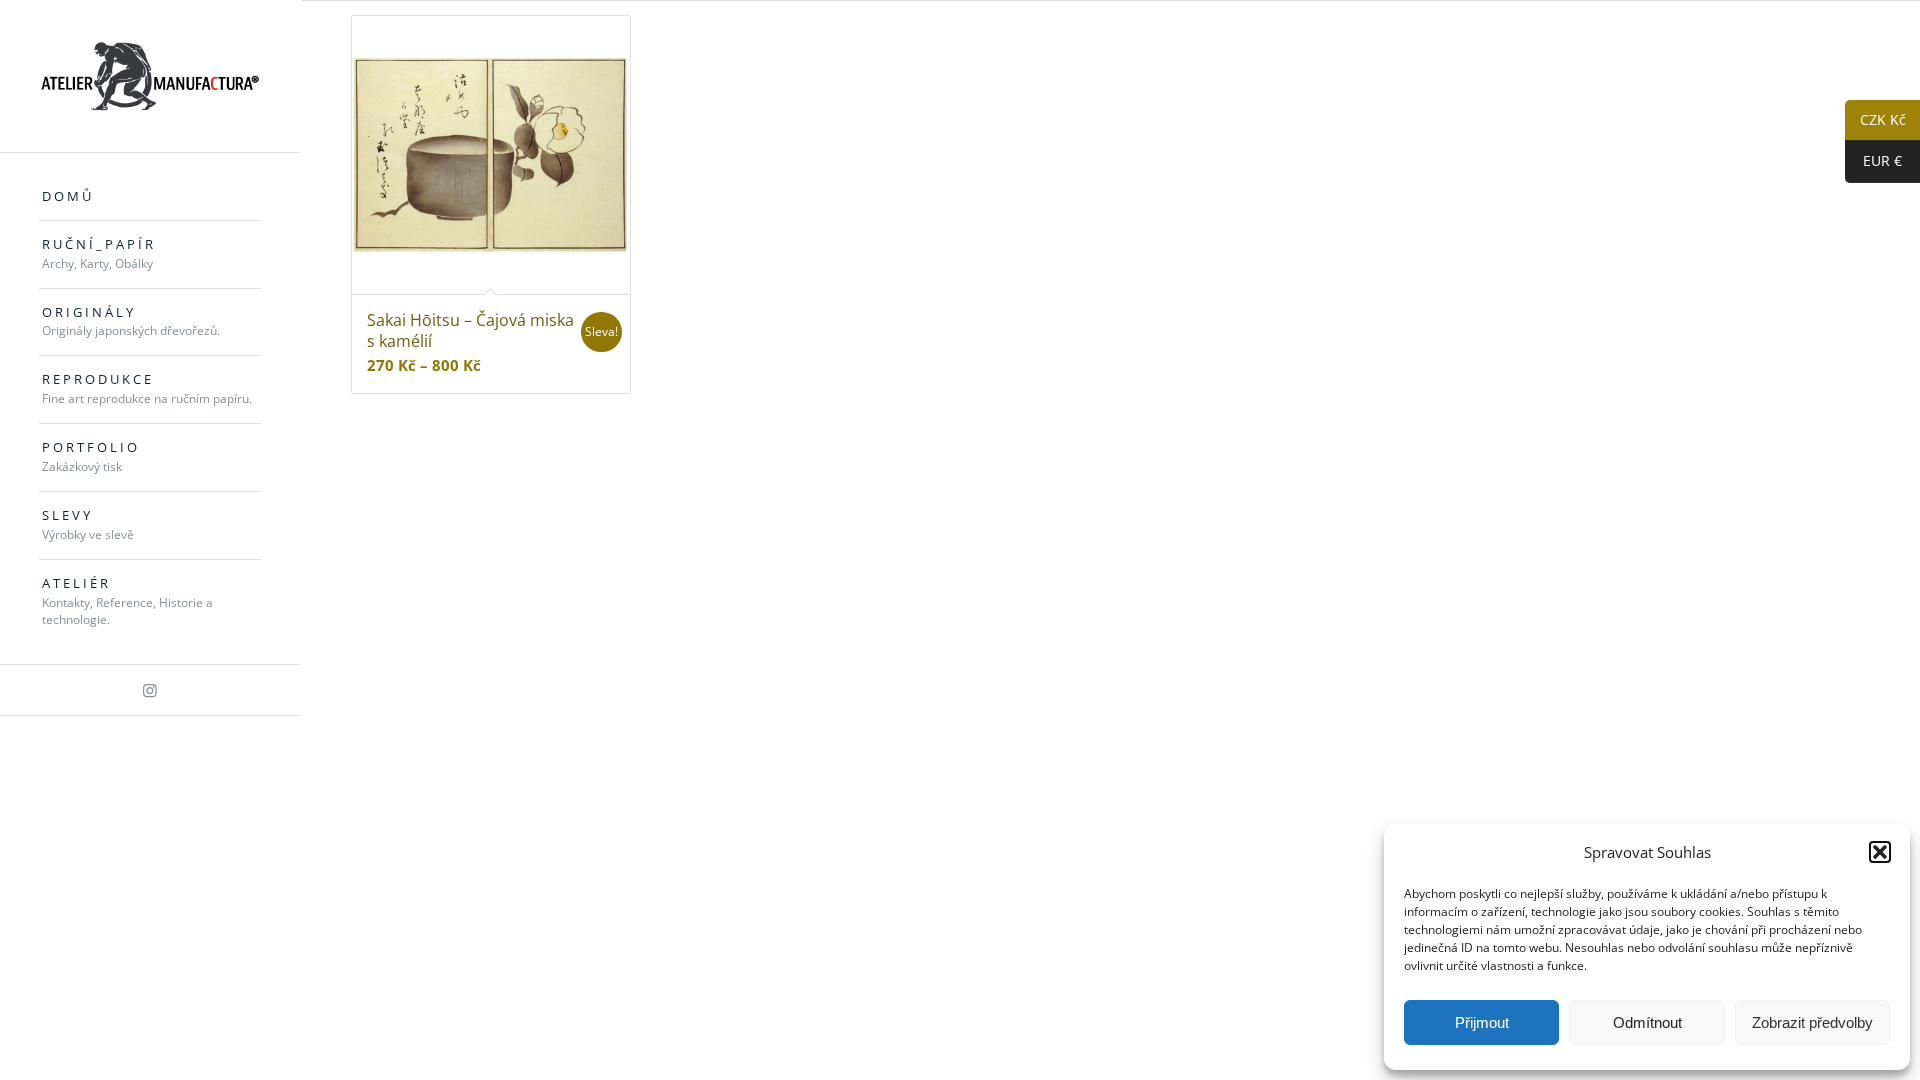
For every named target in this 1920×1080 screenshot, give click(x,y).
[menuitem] (150, 197)
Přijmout (1482, 1022)
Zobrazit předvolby (1812, 1022)
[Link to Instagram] (150, 690)
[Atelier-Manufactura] (150, 76)
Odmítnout (1647, 1022)
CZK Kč (1875, 120)
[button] (1880, 852)
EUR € (1873, 161)
